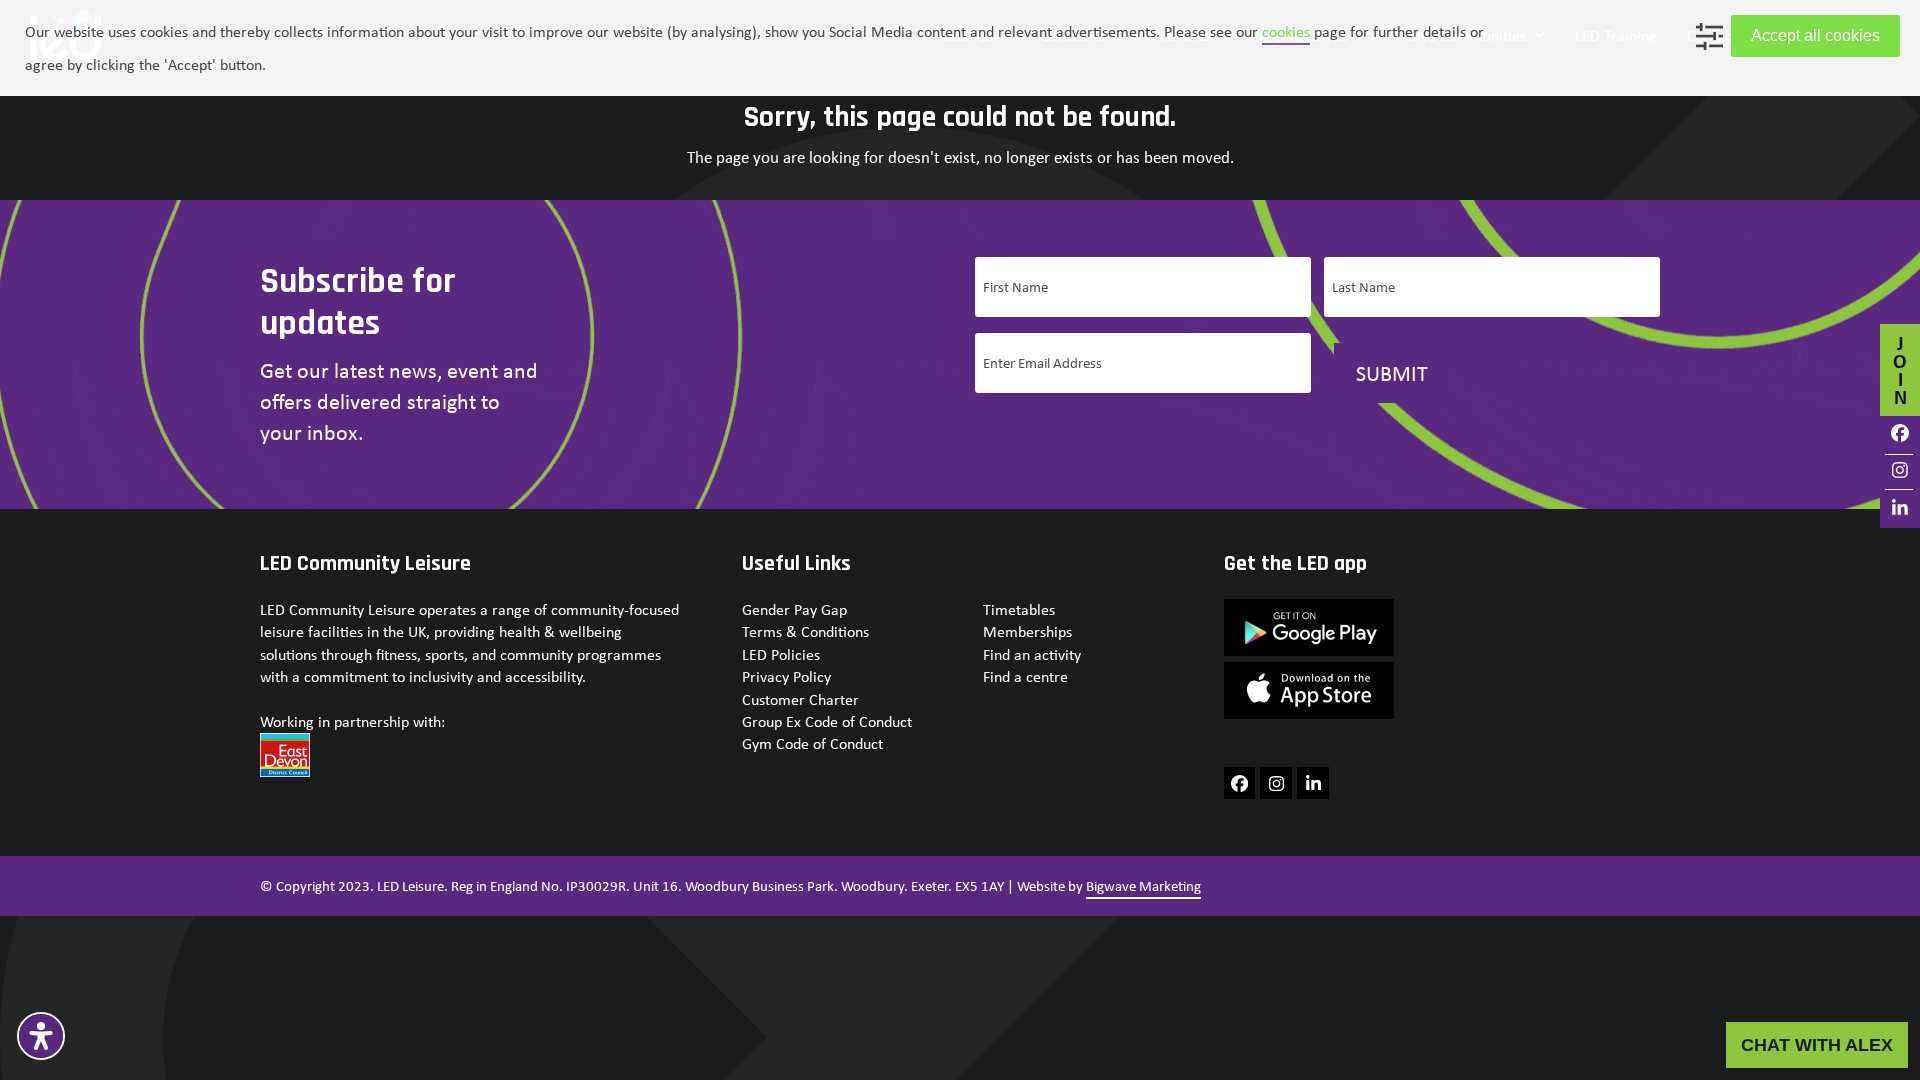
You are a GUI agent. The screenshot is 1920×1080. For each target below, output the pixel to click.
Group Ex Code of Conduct (827, 721)
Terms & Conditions (805, 631)
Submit (1392, 373)
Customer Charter (800, 699)
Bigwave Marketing (1143, 886)
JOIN (1900, 369)
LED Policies (781, 654)
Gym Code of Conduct (812, 743)
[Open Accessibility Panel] (41, 1036)
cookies (1286, 31)
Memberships (1027, 631)
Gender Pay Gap (794, 609)
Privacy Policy (786, 676)
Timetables (1019, 609)
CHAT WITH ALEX (1817, 1044)
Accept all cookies (1815, 35)
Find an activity (1032, 654)
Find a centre (1025, 676)
